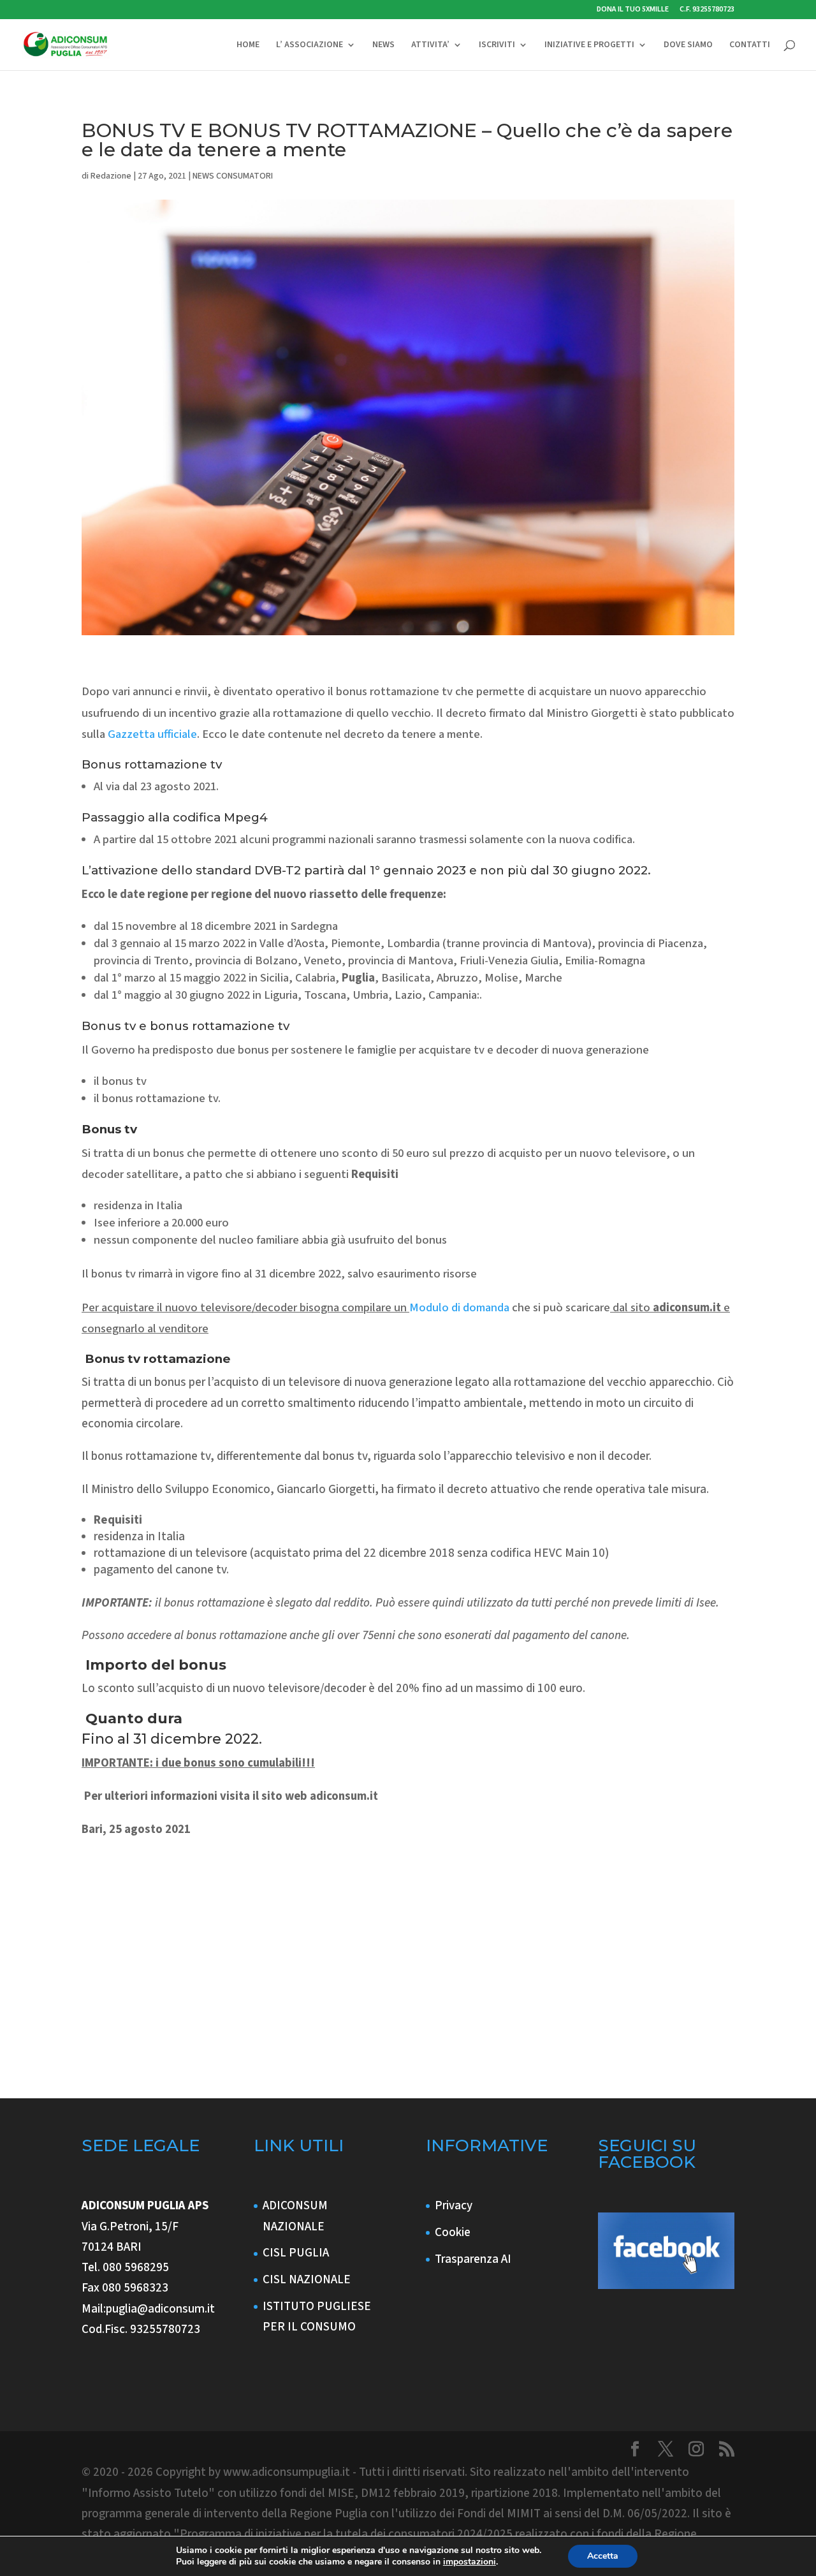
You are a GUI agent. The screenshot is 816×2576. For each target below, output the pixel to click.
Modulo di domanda (459, 1307)
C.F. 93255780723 (707, 10)
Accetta (603, 2556)
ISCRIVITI (497, 46)
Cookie (453, 2233)
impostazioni (470, 2562)
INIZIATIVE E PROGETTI (589, 46)
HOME (248, 46)
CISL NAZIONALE (307, 2280)
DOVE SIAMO (688, 46)
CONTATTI (750, 46)
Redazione (111, 176)
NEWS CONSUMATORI (233, 176)
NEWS (383, 46)
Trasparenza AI (473, 2259)
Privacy (454, 2206)
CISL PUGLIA (296, 2253)
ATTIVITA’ (430, 46)
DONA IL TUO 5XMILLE (633, 10)
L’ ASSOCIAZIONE (310, 46)
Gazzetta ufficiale (152, 734)
